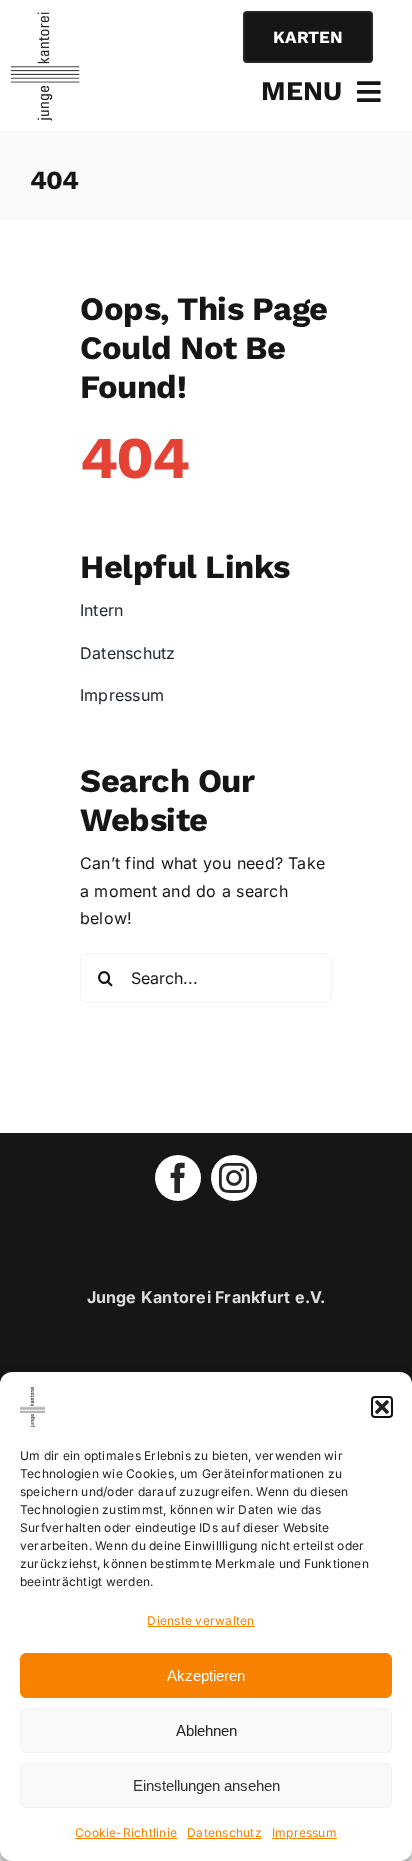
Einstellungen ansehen (206, 1785)
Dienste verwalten (200, 1620)
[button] (382, 1407)
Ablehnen (206, 1730)
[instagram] (234, 1178)
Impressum (304, 1832)
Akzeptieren (206, 1675)
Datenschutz (224, 1832)
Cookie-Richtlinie (126, 1832)
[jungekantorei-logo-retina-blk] (45, 20)
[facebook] (178, 1178)
